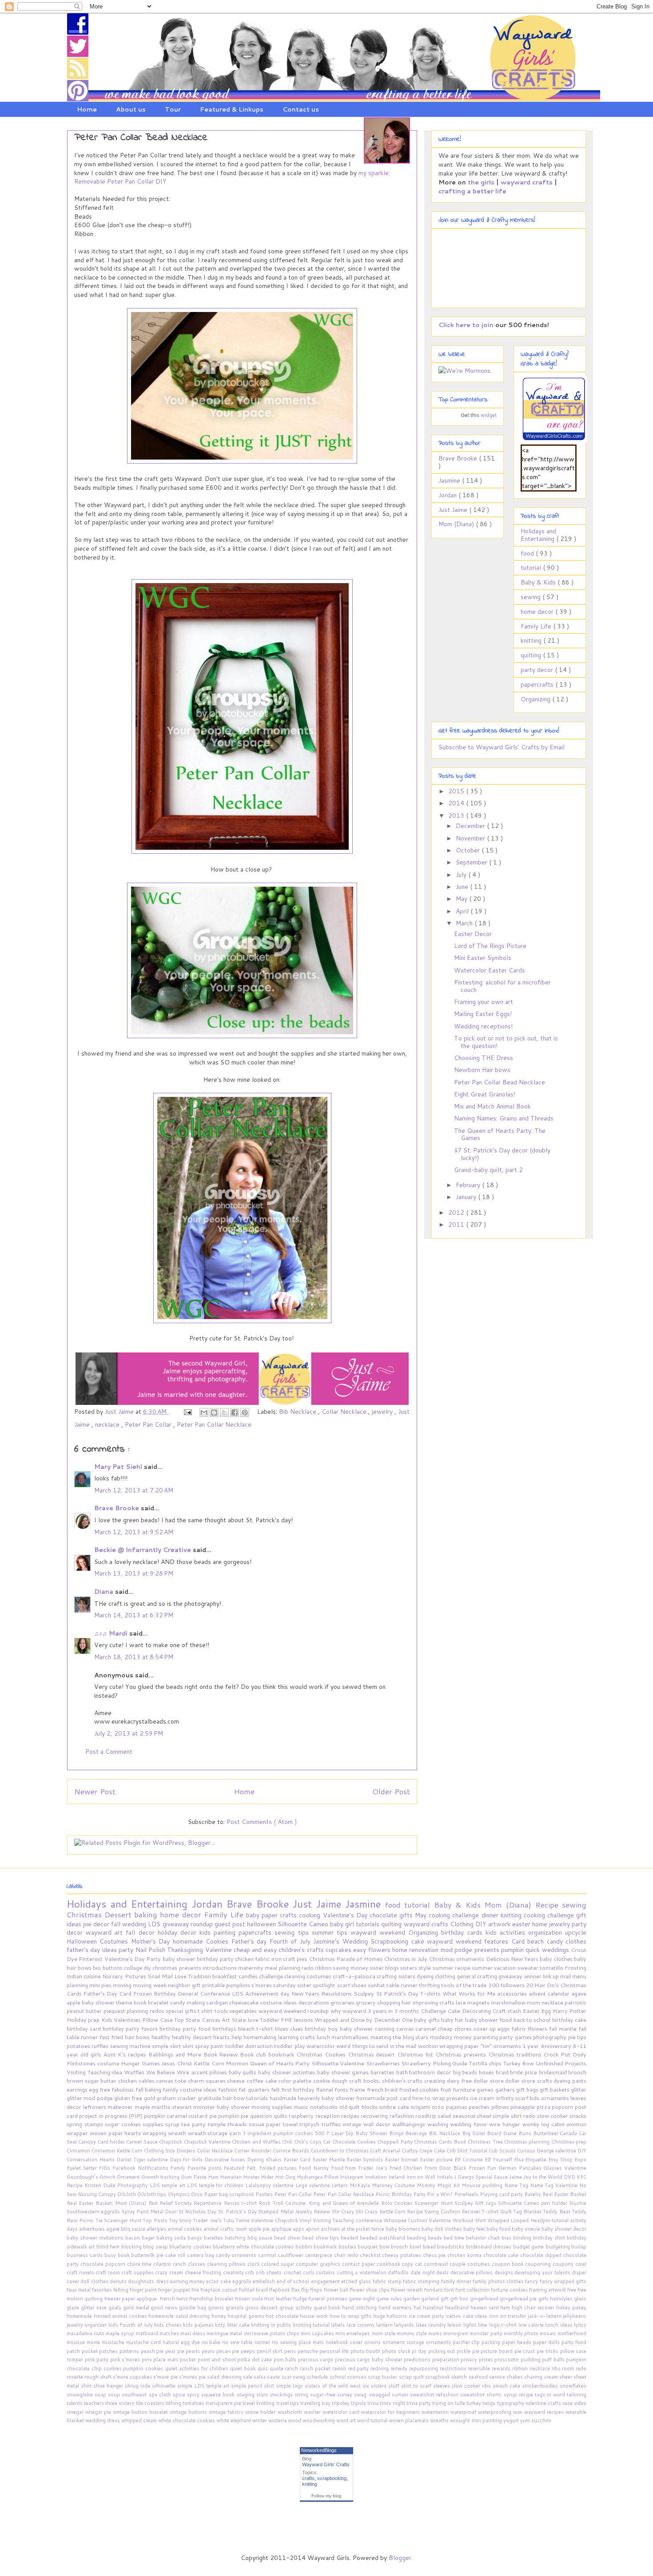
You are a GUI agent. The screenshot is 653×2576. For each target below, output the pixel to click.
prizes (487, 2360)
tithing (174, 2403)
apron (313, 2229)
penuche (309, 2351)
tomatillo (552, 1968)
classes (197, 2264)
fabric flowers (530, 2028)
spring (76, 2124)
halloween (262, 1924)
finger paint (144, 2290)
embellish (265, 2281)
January (467, 1197)
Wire (184, 2072)
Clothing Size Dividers (170, 2151)
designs (505, 2272)
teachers (95, 2403)
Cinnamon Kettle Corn (118, 2151)
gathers (506, 2089)
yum (526, 2420)
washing (439, 2124)
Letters (340, 2185)
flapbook (280, 2290)
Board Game (503, 2133)
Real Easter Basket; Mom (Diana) (108, 2203)
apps (299, 2229)
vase (568, 2403)
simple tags (290, 2386)
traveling (311, 2403)
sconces (357, 2377)
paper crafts (280, 1915)
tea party (194, 2124)
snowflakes (573, 2386)
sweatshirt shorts (482, 2395)
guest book (328, 2308)
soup (115, 2395)
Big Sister (475, 2133)
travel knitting (259, 2403)
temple (218, 2124)
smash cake (507, 2386)
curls (310, 2272)
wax (519, 2412)
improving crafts (434, 2002)
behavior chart (484, 2238)
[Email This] (204, 1412)
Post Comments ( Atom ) (262, 1822)
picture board (497, 2351)
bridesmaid (554, 2072)
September (472, 862)
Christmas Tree (486, 2142)
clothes (576, 1941)
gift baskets (555, 2089)
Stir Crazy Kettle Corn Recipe (390, 2212)
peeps (249, 2351)
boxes (487, 2072)
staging (247, 2395)
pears (209, 2351)
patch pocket (83, 2351)
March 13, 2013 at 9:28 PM (134, 1573)
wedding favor (470, 2124)
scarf (344, 1985)
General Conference (205, 1993)
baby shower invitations (96, 2238)
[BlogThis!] (214, 1412)
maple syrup (121, 2333)
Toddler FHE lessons (287, 2020)
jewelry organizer (88, 2325)
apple (74, 2002)
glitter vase (95, 2308)
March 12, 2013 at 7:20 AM (134, 1490)
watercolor (321, 2046)
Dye (73, 1959)
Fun (493, 2168)
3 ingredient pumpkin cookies (279, 2133)
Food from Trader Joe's (360, 2168)
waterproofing (496, 2412)
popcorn (563, 2107)
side (146, 2386)
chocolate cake (502, 2255)
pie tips (577, 2037)
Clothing (463, 1924)
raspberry (302, 2116)
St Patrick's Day (398, 1993)
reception (328, 2116)
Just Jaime (454, 510)
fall (117, 1924)
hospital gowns (247, 2316)
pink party (98, 2360)
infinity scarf (513, 2098)
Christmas (86, 1914)
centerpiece (320, 2255)
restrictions (454, 2368)
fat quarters (255, 2089)
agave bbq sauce (126, 2229)
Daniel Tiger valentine (143, 2160)
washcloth (291, 2412)
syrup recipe (519, 2395)
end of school (294, 2281)
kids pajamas (199, 2325)
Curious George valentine (547, 2151)
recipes (351, 2116)
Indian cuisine (84, 1976)
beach (537, 1941)
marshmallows (351, 2037)
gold (150, 2098)
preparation (447, 2360)
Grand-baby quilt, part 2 (488, 1170)
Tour (173, 109)
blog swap (156, 2247)
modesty (442, 2037)
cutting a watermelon (362, 2272)
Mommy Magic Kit (439, 2185)
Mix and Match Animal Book (492, 1106)
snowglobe (81, 2395)
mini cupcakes (318, 2333)
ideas (482, 2316)
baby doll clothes (442, 2229)
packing (492, 2342)
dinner (491, 1915)
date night (423, 2272)
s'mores (262, 1985)
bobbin (305, 2247)
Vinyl (306, 2220)
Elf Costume (470, 2160)
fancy (532, 2281)
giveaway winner (520, 1976)
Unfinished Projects (561, 2063)
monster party (486, 2333)
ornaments (439, 2342)
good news (165, 2308)
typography (511, 2403)
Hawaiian (231, 2177)
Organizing (536, 699)
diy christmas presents (173, 1968)
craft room (108, 2272)
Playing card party (502, 2194)
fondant (434, 2290)
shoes (360, 1985)
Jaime (516, 2177)
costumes (320, 1976)
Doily (579, 2054)
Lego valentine (314, 2185)
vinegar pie (99, 2412)
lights (471, 2325)
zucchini (541, 2420)
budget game (529, 2247)
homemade (189, 1941)
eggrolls (243, 2281)
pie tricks (548, 2351)
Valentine (219, 1950)
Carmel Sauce (143, 2142)
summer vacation (494, 1968)
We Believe (161, 2072)
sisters (409, 1968)
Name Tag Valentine (555, 2185)
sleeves (442, 2386)
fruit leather (279, 2299)
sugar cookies (124, 2124)
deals (443, 2272)
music (302, 2107)
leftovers (96, 2107)
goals (116, 2308)
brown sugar (84, 2080)
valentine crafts (544, 2403)
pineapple (524, 2107)
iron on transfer (508, 2316)
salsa (260, 2377)
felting (121, 2290)
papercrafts (538, 684)
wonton (429, 2046)
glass (580, 2299)
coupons (564, 2264)
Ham (214, 2177)
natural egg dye (182, 2342)
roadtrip (426, 2116)
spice (180, 2395)
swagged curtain (389, 2395)
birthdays (225, 2028)
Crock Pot (558, 2054)
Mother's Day (152, 1941)
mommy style (412, 2333)
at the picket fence (363, 2229)
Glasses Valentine (565, 2168)
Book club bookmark (268, 2054)
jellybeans (575, 2316)
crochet (293, 2272)
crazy (162, 2272)
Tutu (229, 2220)
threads (238, 2124)
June (463, 887)
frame (358, 2089)
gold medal (137, 2308)
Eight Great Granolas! (485, 1094)
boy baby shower (352, 2028)
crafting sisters (396, 1976)
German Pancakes (521, 2168)
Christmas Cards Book (441, 2142)
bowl (416, 2247)
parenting (486, 2037)
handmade (284, 2098)
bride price (524, 2072)
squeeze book (219, 2395)
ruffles (101, 2046)
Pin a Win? (440, 2194)
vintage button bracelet (141, 2412)
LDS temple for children (216, 2185)
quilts (281, 2116)
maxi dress (193, 2333)
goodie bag (193, 2308)
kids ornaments (550, 2098)
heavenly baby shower (327, 2098)
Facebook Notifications (141, 2168)
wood (295, 2420)
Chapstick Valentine (208, 2142)
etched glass (357, 2281)
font (450, 2290)
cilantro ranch (171, 2264)
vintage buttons (189, 2412)
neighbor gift (185, 1985)
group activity (297, 2308)
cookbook (389, 2264)
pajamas (458, 2107)
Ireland (397, 2177)
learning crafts (297, 2037)
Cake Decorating (470, 2011)
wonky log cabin (545, 2124)
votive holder (261, 2412)
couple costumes (471, 2264)
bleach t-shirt (257, 2028)
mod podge (458, 1950)
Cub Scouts (503, 2151)
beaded (350, 2238)
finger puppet (175, 2290)
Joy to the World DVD (550, 2177)
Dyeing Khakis (265, 2160)
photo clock (397, 2351)
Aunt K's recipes (126, 2054)
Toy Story (181, 2220)
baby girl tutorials (356, 1924)
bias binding (517, 2238)
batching (236, 2238)
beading (417, 2238)
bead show (288, 2238)
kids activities (507, 1932)
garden (412, 2299)
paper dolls (547, 2342)
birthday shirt (550, 2238)
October (469, 850)
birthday (454, 1932)
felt (276, 2089)
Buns (526, 2133)
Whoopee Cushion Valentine (418, 2220)
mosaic (549, 2333)
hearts (222, 2037)
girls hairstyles (556, 2299)
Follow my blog (326, 2496)
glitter (579, 2089)
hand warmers (396, 2308)
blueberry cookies (191, 2247)
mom (534, 2002)
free (572, 2290)
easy (360, 1950)
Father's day (251, 1941)
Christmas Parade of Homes (346, 1959)
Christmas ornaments (457, 1959)
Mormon (238, 2063)
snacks (578, 2116)
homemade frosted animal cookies (108, 2316)
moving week (150, 1985)
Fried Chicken (406, 2168)
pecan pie (229, 2351)
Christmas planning (528, 2142)
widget (489, 415)
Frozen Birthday (155, 1993)
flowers (380, 1950)
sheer (566, 2377)
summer (324, 1932)
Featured (235, 2168)
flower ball (337, 2290)
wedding (135, 1924)
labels (338, 2325)
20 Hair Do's (543, 1985)
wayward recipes (545, 2412)
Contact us (301, 109)
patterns (130, 2351)
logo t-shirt (504, 2325)
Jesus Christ (177, 2063)
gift (445, 2299)
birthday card (85, 2028)
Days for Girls (187, 2160)
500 (321, 2133)
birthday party (216, 1959)
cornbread (437, 2264)
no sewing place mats (299, 2342)
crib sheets (270, 2272)
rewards (502, 2368)
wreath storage (209, 2133)
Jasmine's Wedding (342, 1941)
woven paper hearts (116, 2133)
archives (331, 2229)
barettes (214, 2238)
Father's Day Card (108, 1993)
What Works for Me (470, 1993)
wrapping (155, 2133)
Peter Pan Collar (149, 1424)
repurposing (424, 2368)
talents (75, 2403)
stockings (282, 2395)
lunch (324, 2037)
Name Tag (517, 2185)
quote (277, 2368)
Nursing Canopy (98, 2194)
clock (255, 2264)
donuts (119, 2281)
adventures (93, 2229)
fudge (301, 2299)
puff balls (554, 2360)
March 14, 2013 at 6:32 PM (134, 1615)
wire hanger (506, 2124)
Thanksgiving (186, 1950)
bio (98, 1968)
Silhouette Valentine (339, 2063)
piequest (115, 2011)
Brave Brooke (117, 1508)
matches (170, 2333)
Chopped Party (396, 2142)
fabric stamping (422, 2281)
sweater (529, 1968)
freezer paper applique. (132, 2299)
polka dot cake (255, 2360)
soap (101, 2395)
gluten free (129, 2098)
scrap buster (383, 2377)
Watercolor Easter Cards (490, 970)
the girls (481, 182)
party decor (538, 670)
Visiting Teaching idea (95, 2072)
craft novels (81, 2272)
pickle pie (469, 2351)
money (464, 2037)
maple (143, 2107)
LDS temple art (168, 2185)
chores (464, 2028)
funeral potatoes (328, 2299)
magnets (479, 2002)
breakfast (225, 1976)
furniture (465, 2089)
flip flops (312, 2290)
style (425, 1968)
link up (551, 1976)
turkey (474, 2403)
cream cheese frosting (196, 2272)
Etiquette (537, 2160)
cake (419, 1941)
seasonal (465, 2116)
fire (196, 2290)
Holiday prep (84, 2020)
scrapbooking (332, 2478)
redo (308, 1968)
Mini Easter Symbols (483, 958)
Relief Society (177, 2203)
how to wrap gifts (351, 2316)
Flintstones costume (94, 2063)
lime (483, 2325)
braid (503, 2072)
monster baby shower (222, 2107)
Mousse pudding (483, 2185)
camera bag (201, 2255)
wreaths (440, 2420)
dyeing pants (570, 2080)
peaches (480, 2107)
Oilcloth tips (152, 2194)
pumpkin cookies (144, 2368)
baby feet (475, 2229)
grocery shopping (379, 2002)
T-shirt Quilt (497, 2212)
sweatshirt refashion (435, 2395)
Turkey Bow (520, 2063)
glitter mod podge (90, 2098)
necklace (108, 1424)
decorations (315, 2002)
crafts (308, 2478)
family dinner (457, 2281)
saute (274, 2377)
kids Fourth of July (131, 2325)
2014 (457, 803)
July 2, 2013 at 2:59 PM (129, 1733)
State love (246, 2020)
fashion (228, 2089)
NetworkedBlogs (319, 2450)
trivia (374, 2403)
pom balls (286, 2360)
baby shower (180, 1959)
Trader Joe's (208, 2220)
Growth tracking (161, 2177)
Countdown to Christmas (340, 2151)
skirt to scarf (417, 2386)
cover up (486, 2028)
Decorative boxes (226, 2160)
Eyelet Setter (83, 2168)
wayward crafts (527, 182)
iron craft (284, 1959)
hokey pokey (571, 2308)
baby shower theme (108, 2002)
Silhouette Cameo (304, 1924)
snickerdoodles (541, 2386)
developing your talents (543, 2272)
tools (222, 2011)
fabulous (123, 2089)
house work (315, 2316)
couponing (539, 2264)
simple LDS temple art (204, 2386)
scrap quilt (412, 2377)
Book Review (222, 2054)
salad (445, 2116)
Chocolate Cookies (355, 2142)
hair (407, 2002)
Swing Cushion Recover (453, 2212)
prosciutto (508, 2360)
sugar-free (324, 2395)
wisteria (278, 2420)
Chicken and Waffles (257, 2142)
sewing (532, 597)
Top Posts (156, 2220)
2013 (457, 816)
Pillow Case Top (164, 2020)
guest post (231, 1924)
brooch (577, 2072)
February (469, 1185)
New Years (526, 1959)
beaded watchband (383, 2238)
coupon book (509, 2264)
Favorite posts (205, 2168)
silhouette (165, 2386)
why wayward (349, 2011)
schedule (318, 2377)
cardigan (218, 2002)
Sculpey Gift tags (476, 2203)
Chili (288, 2142)
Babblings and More (176, 2054)
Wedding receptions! (483, 1026)
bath (403, 2072)
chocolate (384, 1915)
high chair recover (534, 2308)
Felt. (253, 2168)
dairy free (460, 2080)
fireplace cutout (219, 2290)
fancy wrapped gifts (563, 2281)
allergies (157, 2229)
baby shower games (344, 2072)
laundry (438, 2325)
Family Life (537, 626)
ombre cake (395, 2107)
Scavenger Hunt (434, 2203)
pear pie (175, 2351)
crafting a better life (472, 191)
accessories (513, 1993)
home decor (538, 612)
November (471, 838)
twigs (490, 2403)
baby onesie (527, 2229)
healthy (162, 2037)
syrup (173, 2124)
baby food (499, 2229)
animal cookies (185, 2229)
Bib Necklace (299, 1412)
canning (386, 2028)
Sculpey (365, 1993)
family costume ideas (190, 2089)
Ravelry (533, 2194)
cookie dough (331, 2080)
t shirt (206, 2011)
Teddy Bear (557, 2212)
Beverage (417, 2133)
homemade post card (384, 2098)
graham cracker (177, 2098)
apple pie (260, 2229)
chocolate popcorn (104, 2264)
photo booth (366, 2351)
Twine (243, 2220)
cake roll (176, 2255)
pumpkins (239, 1985)
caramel (426, 2028)
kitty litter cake (233, 2325)
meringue (218, 2333)
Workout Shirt (470, 2220)
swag (361, 2395)
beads (436, 2238)
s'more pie (166, 2377)
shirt (87, 2386)
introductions (220, 1968)
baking (147, 1914)
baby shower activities (288, 2072)
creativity (234, 2272)
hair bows (138, 2037)
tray (327, 2403)
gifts (407, 1915)
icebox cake (460, 2316)
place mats (167, 2360)
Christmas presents (462, 2054)
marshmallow (509, 2002)
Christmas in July (406, 1959)
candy (556, 1941)
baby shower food (489, 2020)
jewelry (383, 1412)
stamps (95, 2124)
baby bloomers (404, 2229)
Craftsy (410, 2151)
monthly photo (522, 2333)
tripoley (341, 2403)
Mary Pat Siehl (119, 1467)
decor (102, 1924)
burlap (579, 2247)
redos (158, 2011)
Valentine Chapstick (275, 2220)
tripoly (359, 2403)
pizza (544, 2107)
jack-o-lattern (545, 2316)
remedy (400, 2368)
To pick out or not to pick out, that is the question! (506, 1042)
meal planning (283, 1968)
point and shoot (218, 2360)
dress (163, 2281)
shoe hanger (109, 2386)
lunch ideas (559, 2325)
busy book (118, 2255)
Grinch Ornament (120, 2177)
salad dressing (225, 2377)
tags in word (551, 2395)
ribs (557, 2368)
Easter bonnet (402, 2160)
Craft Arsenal (386, 2151)
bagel (149, 2238)
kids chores (169, 2325)
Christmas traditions (516, 2054)
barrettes (383, 2072)
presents (488, 1950)
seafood (479, 2377)
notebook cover (345, 2342)
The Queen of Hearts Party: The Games (500, 1134)
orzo (439, 2107)
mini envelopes (353, 2333)
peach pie (153, 2351)
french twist (175, 2299)
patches (109, 2351)
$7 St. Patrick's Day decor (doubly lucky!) (502, 1154)
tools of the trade (464, 1985)
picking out (442, 2351)
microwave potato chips (272, 2333)
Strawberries (384, 2063)
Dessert (119, 1914)
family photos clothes (499, 2281)
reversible (480, 2368)
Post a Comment (109, 1752)
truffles (332, 2124)
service (498, 2377)
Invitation (376, 2177)
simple (502, 2116)
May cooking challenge (448, 1915)
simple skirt (167, 2046)
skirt (189, 2046)
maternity (251, 1968)
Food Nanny (315, 2168)
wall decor (378, 2124)
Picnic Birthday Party (401, 2194)
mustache (114, 2342)
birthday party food (186, 2028)
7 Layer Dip (341, 2133)
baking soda (172, 2238)
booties (348, 2247)
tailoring (577, 2395)
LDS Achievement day (262, 1993)
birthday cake (569, 2020)
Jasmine (450, 480)
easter (522, 1924)
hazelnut (434, 2308)
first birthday (299, 2089)
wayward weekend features (469, 1941)
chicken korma (465, 2255)
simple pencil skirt (253, 2386)
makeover (121, 2107)
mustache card (144, 2342)
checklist (371, 2255)
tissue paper (266, 2124)
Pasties (265, 2194)
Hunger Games (141, 2063)
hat (418, 2308)
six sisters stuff (382, 2386)
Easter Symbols (366, 2160)
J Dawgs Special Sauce (482, 2177)
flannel (325, 2089)
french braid (383, 2089)
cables (147, 2080)
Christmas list (416, 2054)
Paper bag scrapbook (230, 2194)
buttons (113, 1968)
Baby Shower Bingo (380, 2133)
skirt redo (524, 2116)
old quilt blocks (359, 2107)
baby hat (453, 2020)
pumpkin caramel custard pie (181, 2116)
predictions (418, 2360)
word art (347, 2420)
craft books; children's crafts (387, 2080)
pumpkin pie (234, 2116)
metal (237, 2333)
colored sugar (279, 2264)
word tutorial (373, 2420)
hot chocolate (283, 2316)
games (486, 2089)
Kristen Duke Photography (117, 2185)
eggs (504, 2028)
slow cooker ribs (472, 2386)
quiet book (244, 2368)
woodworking (319, 2420)
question (262, 2116)
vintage (353, 2124)
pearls (194, 2351)
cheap (446, 2028)
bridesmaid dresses (490, 2247)
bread (430, 2247)
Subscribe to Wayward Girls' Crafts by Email (502, 747)
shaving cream (542, 2377)
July (462, 875)
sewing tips (293, 1932)
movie (94, 2342)
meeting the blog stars (400, 2037)
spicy (194, 2395)
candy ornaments (237, 2255)
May (462, 899)
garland (431, 2299)
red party (359, 2368)
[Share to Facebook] (235, 1412)
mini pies (101, 1985)
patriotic (575, 2002)
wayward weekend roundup (295, 2011)
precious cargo (317, 2360)
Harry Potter (569, 2011)
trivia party (419, 2403)
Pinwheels (467, 2194)
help (237, 2037)
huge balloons (391, 2316)
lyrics (580, 2325)
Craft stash (508, 2011)
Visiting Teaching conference (348, 2220)
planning (138, 2011)
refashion (402, 2116)
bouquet (368, 2247)
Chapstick (171, 2142)
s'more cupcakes (133, 2377)
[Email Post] (187, 1412)
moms (436, 2333)
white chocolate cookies (187, 2420)
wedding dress (103, 2420)
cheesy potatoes (402, 2255)
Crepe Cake (433, 2151)
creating (436, 2080)
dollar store (489, 2080)
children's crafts (302, 1950)
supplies (154, 2124)
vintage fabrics (227, 2412)
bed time (455, 2238)
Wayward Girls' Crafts (326, 2464)
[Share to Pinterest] (245, 1412)
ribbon (324, 1968)
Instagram (352, 2177)
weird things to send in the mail (377, 2046)
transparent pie (224, 2403)
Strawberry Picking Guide (435, 2063)
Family (179, 2168)
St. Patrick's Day (238, 2212)
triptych (311, 2124)
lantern (385, 2325)
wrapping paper (460, 2046)
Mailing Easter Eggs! (483, 1014)
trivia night (393, 2403)
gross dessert (262, 2308)
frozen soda (250, 2299)
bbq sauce (261, 2238)
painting (226, 1932)
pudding (532, 2360)
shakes (515, 2377)
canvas (406, 2028)
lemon (455, 2325)
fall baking (149, 2089)
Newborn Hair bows (482, 1070)
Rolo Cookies (398, 2203)
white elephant (234, 2420)
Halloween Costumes (99, 1941)
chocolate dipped (542, 2255)
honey (220, 2316)
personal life (335, 2351)
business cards (86, 2255)
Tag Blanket (528, 2212)
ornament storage (404, 2342)
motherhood (572, 2333)
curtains (326, 2272)
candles (249, 1976)
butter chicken (119, 2080)
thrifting (430, 1985)
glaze (74, 2308)
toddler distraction (250, 2046)
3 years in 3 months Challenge (408, 2011)
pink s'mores (126, 2360)
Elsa (520, 2160)
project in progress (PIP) (111, 2116)
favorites (103, 2290)
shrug (133, 2386)
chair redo (347, 2255)
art (120, 1932)
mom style (384, 2333)
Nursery (113, 1976)
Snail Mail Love (168, 1976)
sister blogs (385, 1968)
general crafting (478, 1976)
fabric (263, 1959)
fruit (446, 2089)
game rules (390, 2299)
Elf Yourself (499, 2160)
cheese (237, 2080)
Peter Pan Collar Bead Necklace (500, 1082)
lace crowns (361, 2325)
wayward (100, 1932)
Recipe (549, 1905)
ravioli (340, 2368)
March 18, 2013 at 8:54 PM (134, 1657)
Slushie (578, 2203)
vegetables (244, 2011)
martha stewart (172, 2107)
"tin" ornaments (502, 2046)
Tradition (200, 1976)
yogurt (512, 2420)
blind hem (109, 2247)
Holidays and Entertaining (538, 535)
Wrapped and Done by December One (364, 2020)
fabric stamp (388, 2281)
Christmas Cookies (322, 2054)
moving (123, 1985)
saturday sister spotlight (305, 1985)
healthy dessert (193, 2037)
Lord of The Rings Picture (490, 946)
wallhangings (410, 2124)
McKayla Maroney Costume (383, 2185)
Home (87, 109)
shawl (485, 2116)
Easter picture (437, 2160)
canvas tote (172, 2080)
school (338, 2377)
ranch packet (316, 2368)
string (302, 2395)
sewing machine (131, 2046)
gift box (460, 2299)
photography (550, 2037)
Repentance (209, 2203)
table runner (403, 1985)
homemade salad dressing (180, 2316)
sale (248, 2377)
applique (282, 2229)
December (471, 826)
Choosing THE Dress (484, 1058)
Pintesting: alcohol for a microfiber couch (502, 986)
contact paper (359, 2264)
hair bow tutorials (246, 2098)
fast (105, 2037)
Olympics (179, 2194)
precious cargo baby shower (369, 2360)
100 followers (507, 1985)
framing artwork (548, 2290)
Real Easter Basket (564, 2194)
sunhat (377, 1985)
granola (235, 2308)
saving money (351, 1968)
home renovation (416, 1950)
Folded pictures (279, 2168)
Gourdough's (83, 2177)
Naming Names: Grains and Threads (504, 1118)
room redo (574, 2368)
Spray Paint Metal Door (150, 2212)
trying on (444, 2403)
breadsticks (451, 2247)
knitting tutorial (312, 2325)
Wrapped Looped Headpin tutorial (529, 2220)
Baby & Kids (539, 582)
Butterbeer (547, 2133)
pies (303, 1959)
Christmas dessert (373, 2054)
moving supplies (273, 2107)
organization (547, 1932)
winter (260, 2420)
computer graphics (319, 2264)
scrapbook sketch (447, 2377)
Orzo (197, 2194)
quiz (264, 2368)
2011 (457, 1224)
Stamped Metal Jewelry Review (295, 2212)
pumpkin (513, 1950)
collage (134, 1968)
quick (534, 1950)
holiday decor (179, 1932)
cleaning (295, 1976)
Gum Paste (194, 2177)
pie (88, 1924)
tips (344, 1932)
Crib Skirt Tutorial (468, 2151)
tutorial (532, 568)
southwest (135, 2395)
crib (251, 2272)
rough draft (99, 2377)
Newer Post (95, 1791)
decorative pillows (472, 2272)
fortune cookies (510, 2290)
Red (154, 2203)
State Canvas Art (208, 2020)
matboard (148, 2333)
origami (421, 2107)
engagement (326, 2281)
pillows (501, 2107)
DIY (482, 1924)
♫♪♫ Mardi (112, 1633)
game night (363, 2299)
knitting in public (272, 2325)
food (528, 553)
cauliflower (291, 2255)
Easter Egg (538, 2011)
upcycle (576, 1932)
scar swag (294, 2377)
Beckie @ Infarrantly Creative (143, 1550)
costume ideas (279, 2002)
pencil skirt (271, 2351)
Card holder (112, 2142)
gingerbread (485, 2299)
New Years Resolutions (323, 1993)
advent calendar (550, 1993)
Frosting (575, 1968)
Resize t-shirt (241, 2203)
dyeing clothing (437, 1976)
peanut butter (85, 2011)
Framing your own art (484, 1002)
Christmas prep (569, 2142)
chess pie (435, 2255)
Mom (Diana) (457, 524)
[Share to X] (224, 1412)
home (541, 1924)
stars (263, 2395)
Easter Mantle (330, 2160)
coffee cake (262, 2080)
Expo (580, 2160)
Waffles (135, 2072)
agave (579, 1993)
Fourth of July (291, 1941)
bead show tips (321, 2238)
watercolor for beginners (391, 2412)
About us (131, 109)
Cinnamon (79, 2151)
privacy (470, 2360)
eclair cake (219, 2281)
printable (214, 1985)
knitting (532, 640)
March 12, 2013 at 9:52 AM (134, 1532)
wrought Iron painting (477, 2420)
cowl (581, 2264)
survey (346, 2395)
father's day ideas (93, 1950)
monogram (456, 2333)
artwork (500, 1924)
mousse (77, 2342)
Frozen (478, 2168)
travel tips (288, 2403)
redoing (380, 2368)
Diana (105, 1592)
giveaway (177, 1924)
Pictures (136, 1976)
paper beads (518, 2342)
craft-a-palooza (355, 1976)
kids (207, 1932)
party (127, 1950)
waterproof (464, 2412)
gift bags (528, 2089)
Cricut (579, 1950)
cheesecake (245, 2002)
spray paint (210, 2046)
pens (291, 2351)
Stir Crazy (344, 2212)
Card (519, 1941)
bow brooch (394, 2247)
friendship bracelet (212, 2299)
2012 (457, 1212)
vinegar (76, 2412)
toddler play (290, 2046)
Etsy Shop (561, 2160)
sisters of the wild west (334, 2386)
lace (462, 2002)
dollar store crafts (529, 2080)
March (465, 923)
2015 (457, 791)
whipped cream (140, 2420)
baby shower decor (564, 2229)
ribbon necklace (532, 2368)
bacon (133, 2238)
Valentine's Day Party (133, 1959)
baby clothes (557, 1959)
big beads (466, 2072)
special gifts (182, 2011)
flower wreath (408, 2290)
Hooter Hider (259, 2177)
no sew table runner (247, 2342)
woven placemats (409, 2420)
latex (422, 2325)
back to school (533, 2020)
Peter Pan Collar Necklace (214, 1424)
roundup (203, 1924)
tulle (461, 2403)
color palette (295, 2080)
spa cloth (161, 2395)
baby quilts (243, 2072)
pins (148, 2360)
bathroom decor (431, 2072)
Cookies (218, 1941)
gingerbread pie (519, 2299)
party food (574, 2342)
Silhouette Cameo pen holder (534, 2203)
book (141, 2002)
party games (516, 2037)
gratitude (210, 2098)
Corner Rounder (253, 2151)
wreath (178, 2133)
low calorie (532, 2325)
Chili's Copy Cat (313, 2142)
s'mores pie (193, 2377)
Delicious (498, 1959)
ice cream (483, 2098)
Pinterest (91, 1959)
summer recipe (452, 1968)
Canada (569, 2133)
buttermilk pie (148, 2255)
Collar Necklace (345, 1412)
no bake (212, 2342)
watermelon (436, 2412)
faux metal (79, 2290)
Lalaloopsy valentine (270, 2185)
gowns (217, 2308)
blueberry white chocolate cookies (254, 2247)
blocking (132, 2247)
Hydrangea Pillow (318, 2177)
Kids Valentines (122, 2020)
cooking (311, 1915)
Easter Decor (473, 934)
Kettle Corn (210, 2063)
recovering (375, 2116)
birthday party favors (131, 2028)
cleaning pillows (227, 2264)
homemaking (261, 2037)
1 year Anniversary (547, 2046)
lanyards (405, 2325)
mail (566, 1976)
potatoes (79, 2046)
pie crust (526, 2351)
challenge (272, 1976)
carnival (268, 2255)
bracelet (159, 2002)
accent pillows (210, 2072)
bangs (196, 2238)
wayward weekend (379, 1932)
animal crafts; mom (226, 2229)
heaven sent (486, 2308)
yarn (236, 2133)
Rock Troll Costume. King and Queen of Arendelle (320, 2203)
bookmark (326, 2247)
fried (118, 2037)
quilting (532, 655)
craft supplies (138, 2272)
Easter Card (298, 2160)
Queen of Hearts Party (281, 2063)
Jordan (448, 495)
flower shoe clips (370, 2290)
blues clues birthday (301, 2028)
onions (373, 2342)
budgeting (558, 2247)
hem (506, 2308)
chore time (140, 2264)
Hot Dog (286, 2177)
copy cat (413, 2264)
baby (254, 1915)
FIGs (106, 2168)
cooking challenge (550, 1915)
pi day (420, 2351)
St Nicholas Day (198, 2212)
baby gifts (428, 2020)
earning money (188, 2281)
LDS (155, 1924)
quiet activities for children (198, 2368)
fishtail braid (254, 2290)
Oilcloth (127, 2194)
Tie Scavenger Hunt (119, 2220)
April (463, 911)
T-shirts (431, 1993)
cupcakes (339, 1950)
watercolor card (342, 2412)
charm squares (207, 2080)
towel (291, 2124)
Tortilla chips (486, 2063)
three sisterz (120, 2403)
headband (458, 2308)
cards (476, 1932)
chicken (245, 1959)
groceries (343, 2002)
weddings (556, 1950)
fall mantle (564, 2028)
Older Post (391, 1791)
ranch (292, 2368)
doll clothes (95, 2281)
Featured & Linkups (232, 109)
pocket (189, 2360)
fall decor (141, 1932)
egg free (100, 2089)
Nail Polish (151, 1950)
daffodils (399, 2272)
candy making (188, 2002)
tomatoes (194, 2403)
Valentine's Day (346, 1915)
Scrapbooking (391, 1941)
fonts (342, 2089)
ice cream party (427, 2316)
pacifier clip (467, 2342)
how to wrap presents (441, 2098)
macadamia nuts (86, 2333)
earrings (78, 2089)
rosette (76, 2377)
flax (296, 2290)
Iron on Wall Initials (430, 2177)
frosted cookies (420, 2089)
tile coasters (151, 2403)
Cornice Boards (292, 2151)
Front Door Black (446, 2168)
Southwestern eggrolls (94, 2212)
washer (313, 2412)
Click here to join (466, 325)
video (580, 2403)
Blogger (400, 2558)
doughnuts (142, 2281)
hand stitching (360, 2308)
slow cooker (553, 2116)
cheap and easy (256, 1950)
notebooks (325, 2107)
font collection (473, 2290)
